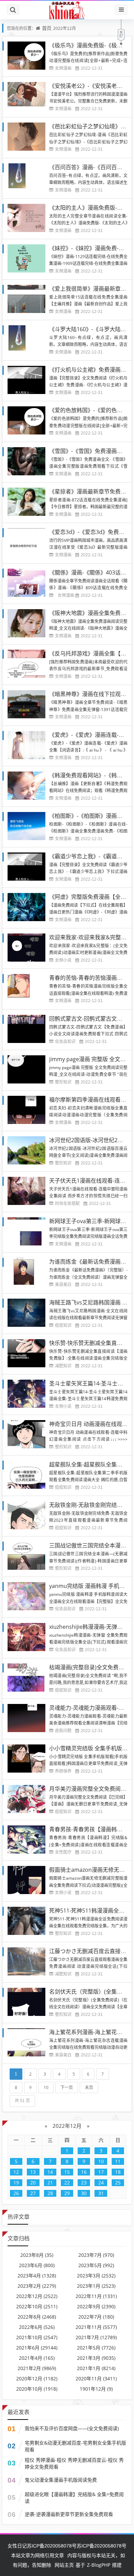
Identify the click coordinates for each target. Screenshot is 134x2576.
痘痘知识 (63, 1325)
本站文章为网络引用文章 (37, 2555)
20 (33, 2183)
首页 (47, 28)
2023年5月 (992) (96, 2265)
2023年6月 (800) (37, 2265)
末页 (89, 2087)
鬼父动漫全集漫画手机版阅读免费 (61, 2480)
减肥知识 (63, 1366)
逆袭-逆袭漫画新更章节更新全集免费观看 (69, 2514)
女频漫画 (63, 68)
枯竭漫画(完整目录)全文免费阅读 (89, 1667)
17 (101, 2172)
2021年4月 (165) (37, 2358)
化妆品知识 (65, 1041)
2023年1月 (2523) (96, 2286)
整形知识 (63, 1082)
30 (84, 2193)
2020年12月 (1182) (37, 2378)
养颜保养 (63, 1771)
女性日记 (17, 2546)
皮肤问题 (63, 1731)
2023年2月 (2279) (37, 2286)
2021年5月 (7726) (96, 2348)
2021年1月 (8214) (96, 2368)
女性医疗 (63, 1852)
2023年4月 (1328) (37, 2276)
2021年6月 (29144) (37, 2348)
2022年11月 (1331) (96, 2296)
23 (84, 2183)
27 (33, 2193)
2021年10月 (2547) (37, 2337)
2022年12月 (67, 2126)
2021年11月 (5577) (96, 2327)
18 (118, 2172)
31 (101, 2193)
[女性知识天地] (67, 10)
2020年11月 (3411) (96, 2378)
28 (50, 2193)
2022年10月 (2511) (37, 2306)
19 (16, 2183)
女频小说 (63, 960)
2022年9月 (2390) (96, 2306)
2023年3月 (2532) (96, 2276)
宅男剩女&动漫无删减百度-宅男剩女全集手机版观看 (75, 2446)
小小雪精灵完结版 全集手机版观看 (91, 1748)
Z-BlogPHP (99, 2565)
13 (33, 2172)
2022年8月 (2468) (37, 2317)
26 (16, 2193)
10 (46, 2087)
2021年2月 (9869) (37, 2368)
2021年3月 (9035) (96, 2358)
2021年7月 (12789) (96, 2337)
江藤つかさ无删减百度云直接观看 (90, 1951)
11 (118, 2161)
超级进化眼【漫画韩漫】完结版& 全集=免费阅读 (74, 2498)
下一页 (67, 2087)
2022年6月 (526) (37, 2327)
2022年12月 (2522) (37, 2296)
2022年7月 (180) (96, 2317)
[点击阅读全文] (53, 595)
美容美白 (63, 1284)
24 (101, 2183)
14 (50, 2172)
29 (67, 2193)
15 (67, 2172)
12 (16, 2172)
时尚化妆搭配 (67, 1203)
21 (50, 2183)
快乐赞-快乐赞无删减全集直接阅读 (91, 1343)
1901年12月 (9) (96, 2389)
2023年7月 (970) (96, 2255)
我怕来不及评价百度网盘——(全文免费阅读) (72, 2428)
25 (118, 2183)
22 (67, 2183)
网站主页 (64, 2565)
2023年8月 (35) (37, 2255)
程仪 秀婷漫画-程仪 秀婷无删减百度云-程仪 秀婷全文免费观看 (74, 2463)
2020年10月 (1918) (37, 2389)
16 (84, 2172)
